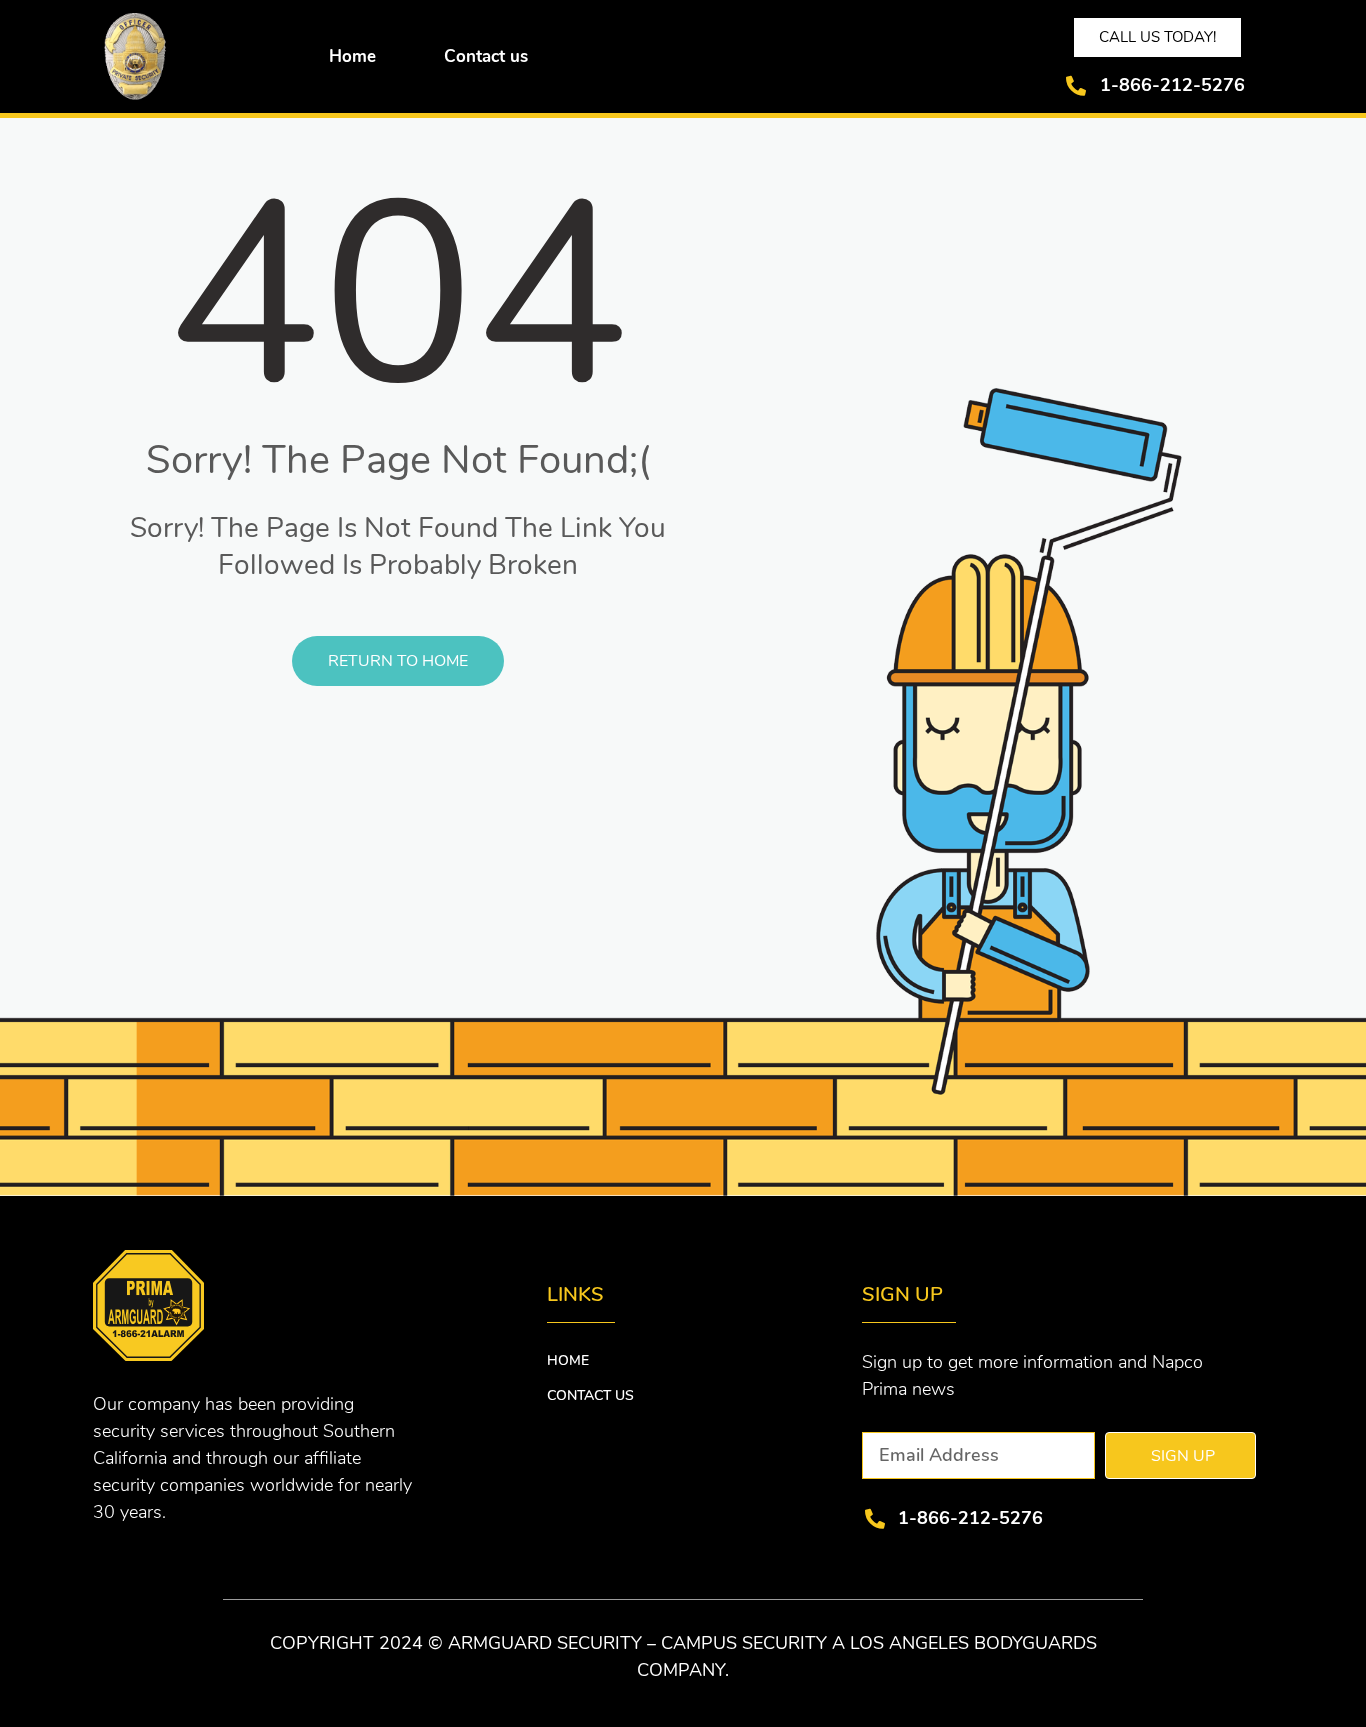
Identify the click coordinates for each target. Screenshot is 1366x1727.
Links (575, 1294)
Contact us (486, 56)
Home (352, 56)
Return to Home (398, 661)
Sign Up (902, 1294)
